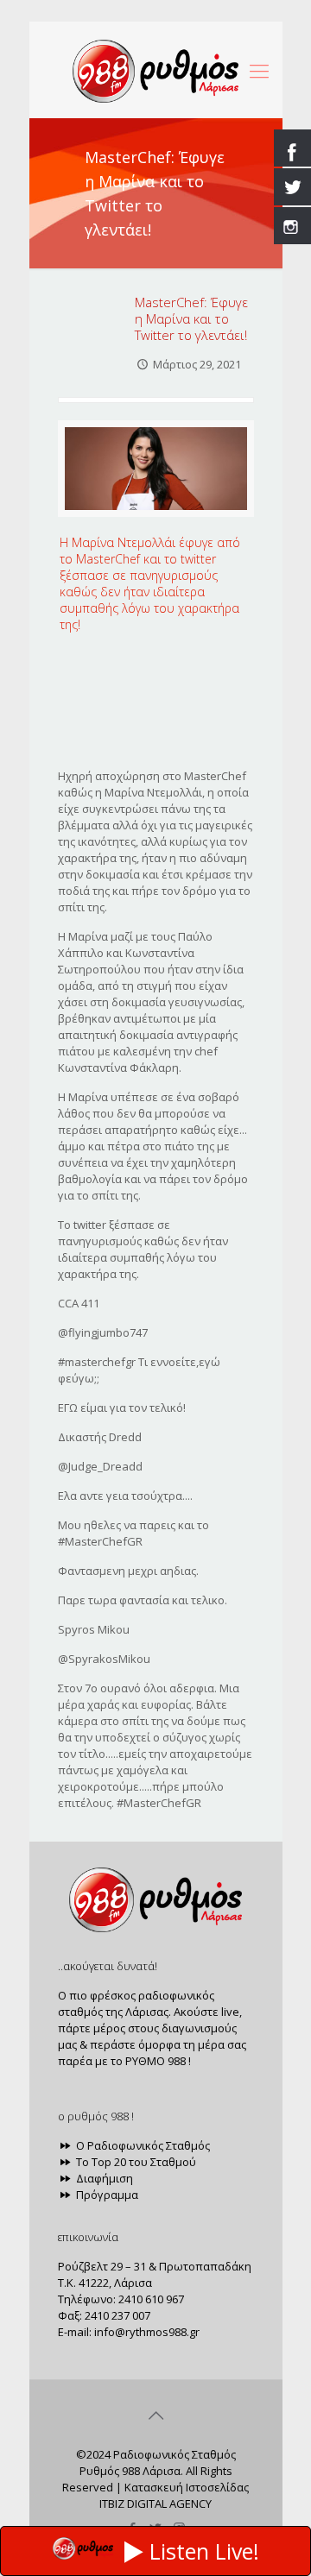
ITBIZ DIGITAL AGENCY (155, 2504)
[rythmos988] (156, 70)
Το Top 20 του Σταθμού (135, 2162)
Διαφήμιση (103, 2178)
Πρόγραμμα (106, 2195)
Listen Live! (204, 2551)
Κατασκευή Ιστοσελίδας (187, 2487)
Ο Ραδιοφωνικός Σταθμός (142, 2145)
